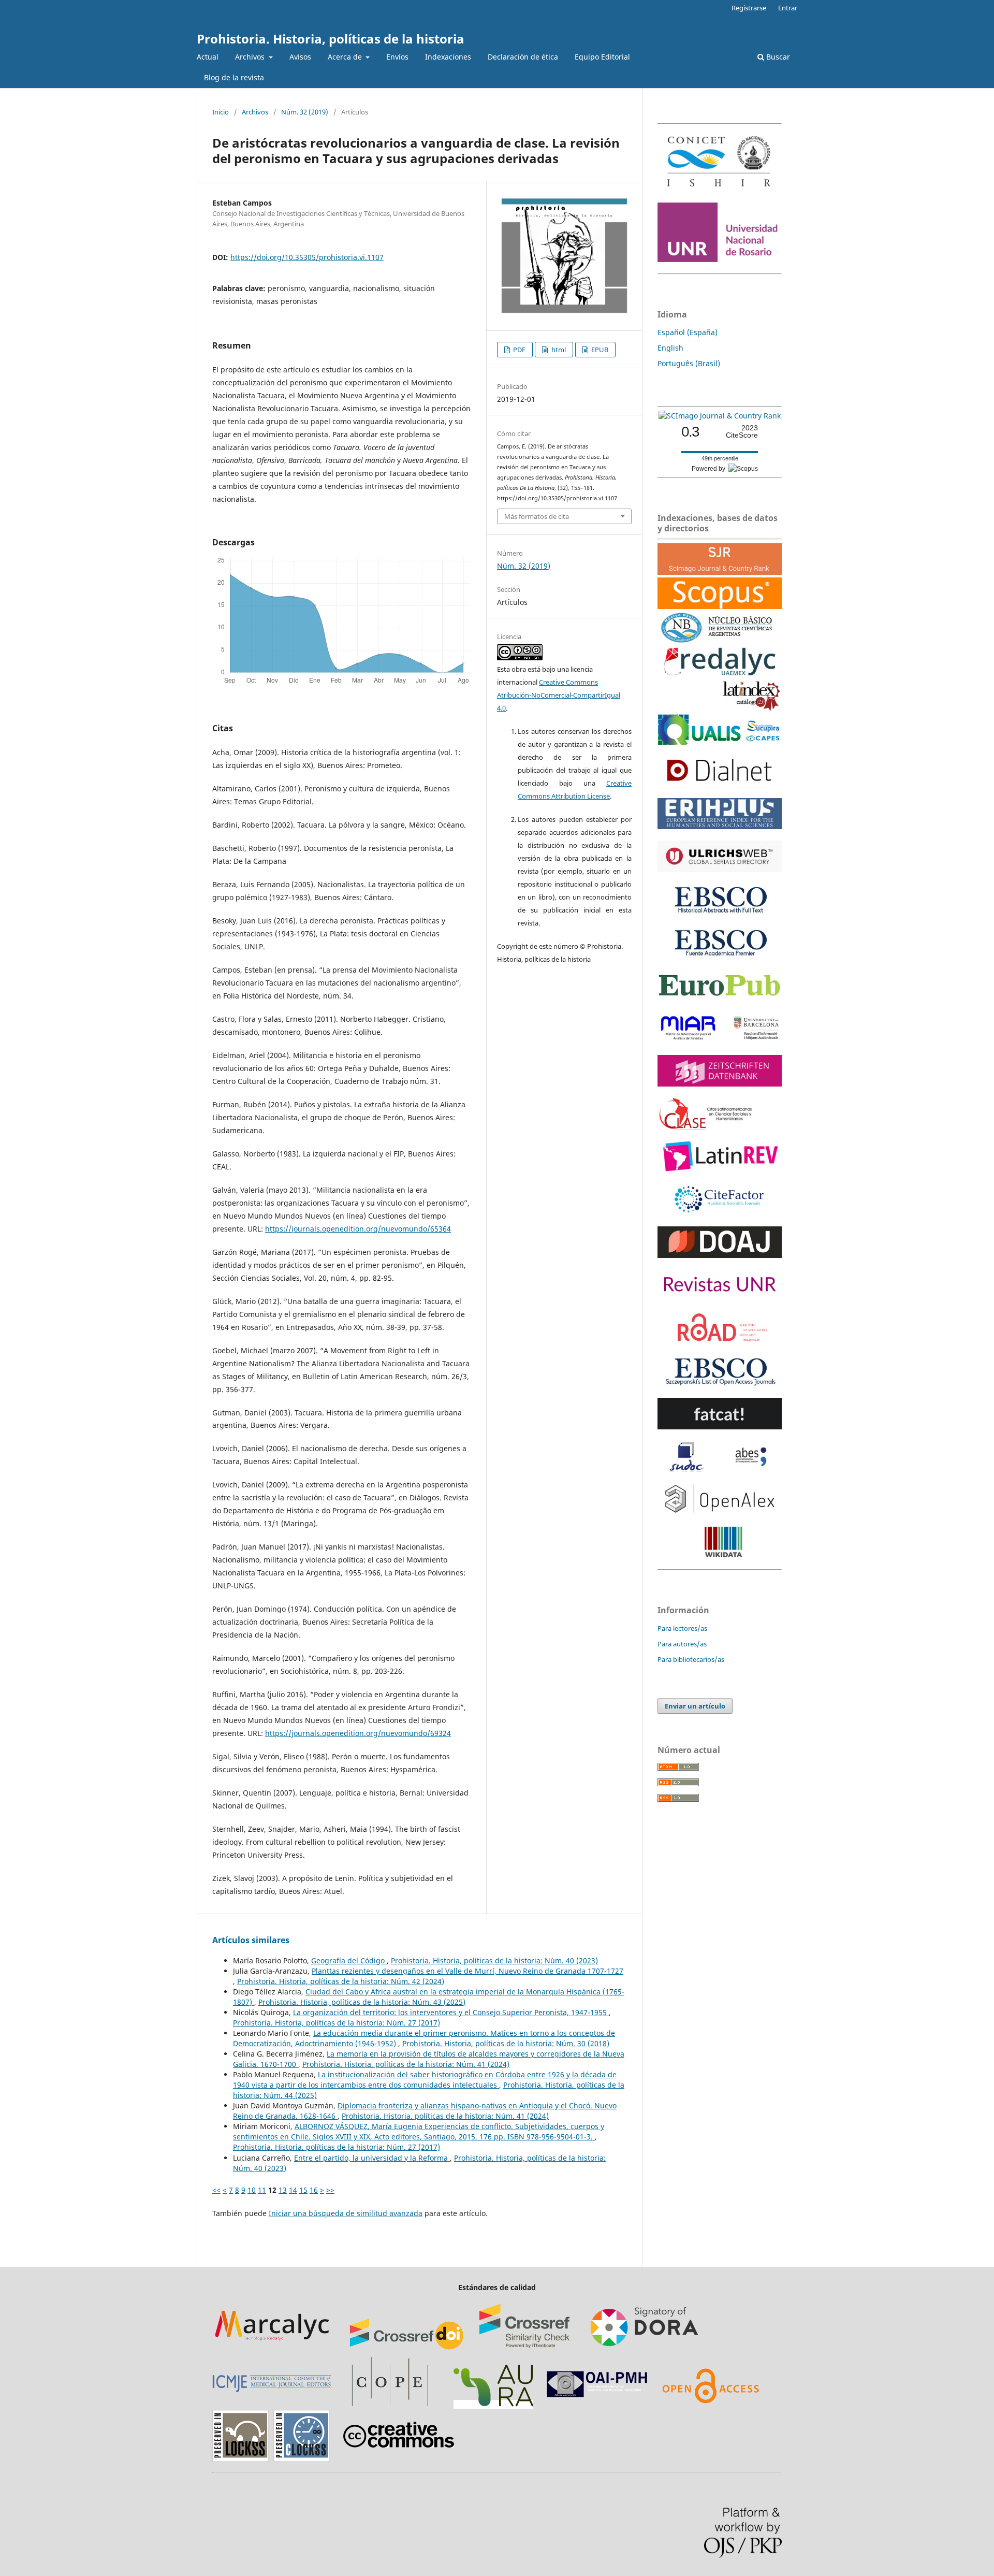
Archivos (251, 57)
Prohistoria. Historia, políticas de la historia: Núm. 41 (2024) (406, 2064)
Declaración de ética (523, 57)
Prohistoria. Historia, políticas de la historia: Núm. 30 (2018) (506, 2043)
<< (216, 2190)
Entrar (788, 8)
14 (293, 2190)
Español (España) (688, 332)
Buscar (777, 57)
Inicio (221, 112)
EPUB (599, 350)
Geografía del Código (349, 1960)
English (670, 348)
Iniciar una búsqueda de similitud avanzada (346, 2213)
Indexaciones (448, 57)
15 (303, 2190)
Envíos (397, 57)
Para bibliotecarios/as (691, 1659)
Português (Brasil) (689, 363)
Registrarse (749, 8)
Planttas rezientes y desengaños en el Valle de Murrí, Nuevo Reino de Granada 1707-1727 (467, 1971)
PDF (518, 350)
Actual (208, 57)
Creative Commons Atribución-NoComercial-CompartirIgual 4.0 (559, 695)
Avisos (300, 57)
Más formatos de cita (537, 516)
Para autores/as (682, 1644)
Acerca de (346, 57)
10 (252, 2190)
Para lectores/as (682, 1628)
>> (330, 2190)
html (558, 350)
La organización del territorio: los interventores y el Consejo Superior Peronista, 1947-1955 (451, 2012)
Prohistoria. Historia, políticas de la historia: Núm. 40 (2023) (494, 1960)
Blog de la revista (234, 77)
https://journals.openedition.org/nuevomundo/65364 (358, 1229)
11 (262, 2190)
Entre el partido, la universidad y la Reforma (372, 2158)
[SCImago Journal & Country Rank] (720, 416)
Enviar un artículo (695, 1706)
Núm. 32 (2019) (305, 112)
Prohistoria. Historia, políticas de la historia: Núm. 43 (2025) (362, 2002)
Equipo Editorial (602, 57)
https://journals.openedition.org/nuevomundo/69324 (358, 1733)
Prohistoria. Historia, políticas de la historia (331, 39)
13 (283, 2190)
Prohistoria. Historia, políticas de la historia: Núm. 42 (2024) (341, 1981)
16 (314, 2190)
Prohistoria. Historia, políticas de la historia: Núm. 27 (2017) (337, 2023)
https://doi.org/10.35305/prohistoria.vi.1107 (307, 257)
